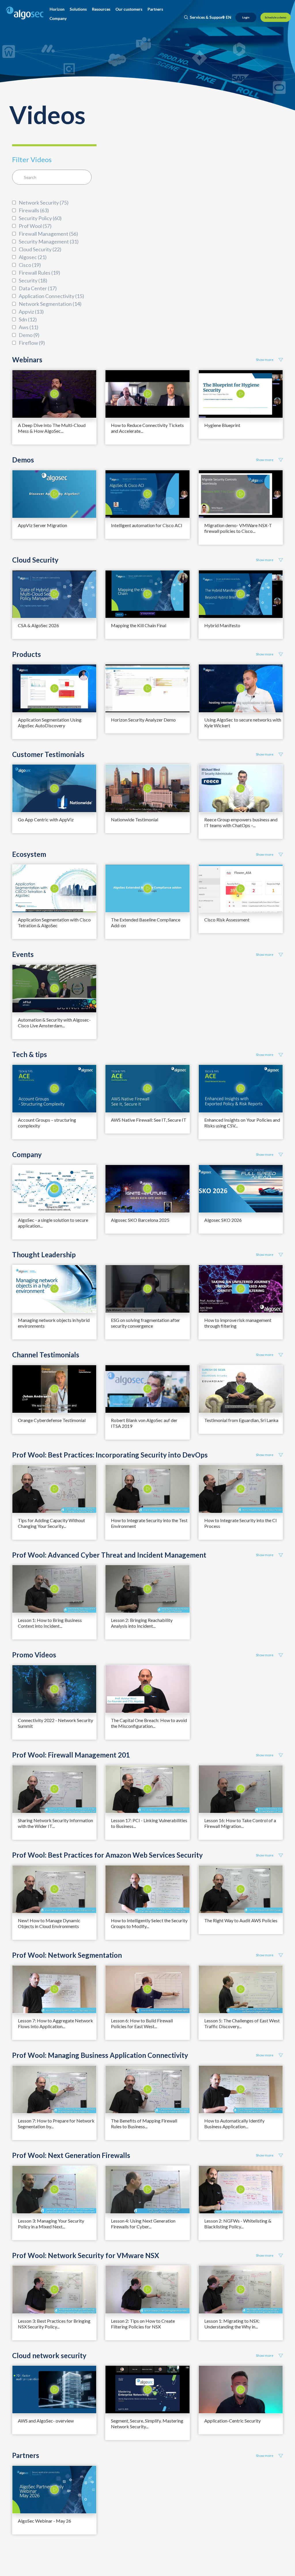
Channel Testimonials (46, 1355)
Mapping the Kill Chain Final (139, 625)
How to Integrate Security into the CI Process (241, 1523)
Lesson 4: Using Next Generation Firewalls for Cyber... (143, 2224)
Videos (47, 114)
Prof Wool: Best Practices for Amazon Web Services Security (107, 1855)
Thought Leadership (44, 1255)
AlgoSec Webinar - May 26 (45, 2521)
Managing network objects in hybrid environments (54, 1323)
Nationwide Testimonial (135, 819)
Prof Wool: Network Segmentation (67, 1955)
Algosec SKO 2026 (223, 1220)
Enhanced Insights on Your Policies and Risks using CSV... (242, 1123)
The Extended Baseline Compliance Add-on (146, 922)
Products (27, 654)
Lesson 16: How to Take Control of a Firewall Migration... (240, 1823)
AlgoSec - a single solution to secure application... (53, 1223)
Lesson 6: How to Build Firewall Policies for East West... (142, 2023)
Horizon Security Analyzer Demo (143, 720)
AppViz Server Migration (42, 525)
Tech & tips (30, 1054)
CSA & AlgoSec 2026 (38, 625)
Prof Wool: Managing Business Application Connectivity (100, 2055)
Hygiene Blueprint (222, 425)
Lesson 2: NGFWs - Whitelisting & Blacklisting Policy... (238, 2224)
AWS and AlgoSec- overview (46, 2421)
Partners (26, 2455)
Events (23, 954)
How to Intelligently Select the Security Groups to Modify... (149, 1923)
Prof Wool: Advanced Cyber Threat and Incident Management (109, 1555)
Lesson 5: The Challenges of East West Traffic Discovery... (242, 2023)
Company (27, 1155)
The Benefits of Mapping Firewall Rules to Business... (144, 2123)
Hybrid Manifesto (222, 625)
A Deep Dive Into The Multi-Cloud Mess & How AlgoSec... (52, 428)
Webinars (27, 360)
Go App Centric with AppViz (46, 819)
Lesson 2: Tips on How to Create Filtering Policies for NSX (143, 2324)
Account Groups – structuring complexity (47, 1123)
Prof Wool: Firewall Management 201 (71, 1755)
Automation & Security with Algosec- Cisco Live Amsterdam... (54, 1023)
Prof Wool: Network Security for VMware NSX (86, 2255)
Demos (23, 460)
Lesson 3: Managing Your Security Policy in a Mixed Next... (51, 2224)
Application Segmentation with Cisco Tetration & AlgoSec (54, 922)
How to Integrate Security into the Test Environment (149, 1523)
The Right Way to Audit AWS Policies (241, 1920)
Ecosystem (29, 854)
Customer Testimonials (48, 754)
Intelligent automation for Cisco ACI (147, 525)
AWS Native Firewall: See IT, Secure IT (149, 1120)
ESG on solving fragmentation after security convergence (145, 1323)
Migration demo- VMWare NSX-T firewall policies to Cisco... (238, 528)
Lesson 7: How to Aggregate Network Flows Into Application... (55, 2023)
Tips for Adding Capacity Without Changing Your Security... (51, 1523)
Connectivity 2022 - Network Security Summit (55, 1723)
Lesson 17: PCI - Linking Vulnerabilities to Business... (149, 1823)
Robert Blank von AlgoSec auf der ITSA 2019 (144, 1423)
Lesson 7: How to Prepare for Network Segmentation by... (56, 2123)
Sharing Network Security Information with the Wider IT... (55, 1823)
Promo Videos (34, 1655)
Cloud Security (35, 560)
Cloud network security (49, 2356)
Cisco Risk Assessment (227, 920)
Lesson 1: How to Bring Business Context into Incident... (50, 1623)
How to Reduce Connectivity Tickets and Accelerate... (147, 428)
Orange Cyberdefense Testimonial (52, 1420)
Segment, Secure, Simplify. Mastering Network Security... (147, 2424)
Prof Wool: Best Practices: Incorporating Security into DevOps (110, 1455)
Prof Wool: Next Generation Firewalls (71, 2155)
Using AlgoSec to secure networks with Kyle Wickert (243, 723)
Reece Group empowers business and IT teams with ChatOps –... (241, 822)
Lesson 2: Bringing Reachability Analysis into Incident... (142, 1623)
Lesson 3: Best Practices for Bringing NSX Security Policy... (54, 2324)
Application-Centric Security (232, 2421)
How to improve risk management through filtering (238, 1323)
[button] (57, 9)
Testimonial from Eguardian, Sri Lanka (241, 1420)
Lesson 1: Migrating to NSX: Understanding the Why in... (232, 2324)
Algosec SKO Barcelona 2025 (140, 1220)
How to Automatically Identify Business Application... (234, 2123)
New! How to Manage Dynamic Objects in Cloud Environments (49, 1923)
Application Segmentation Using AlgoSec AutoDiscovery (50, 723)
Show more (265, 360)
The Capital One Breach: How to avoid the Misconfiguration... (149, 1723)
